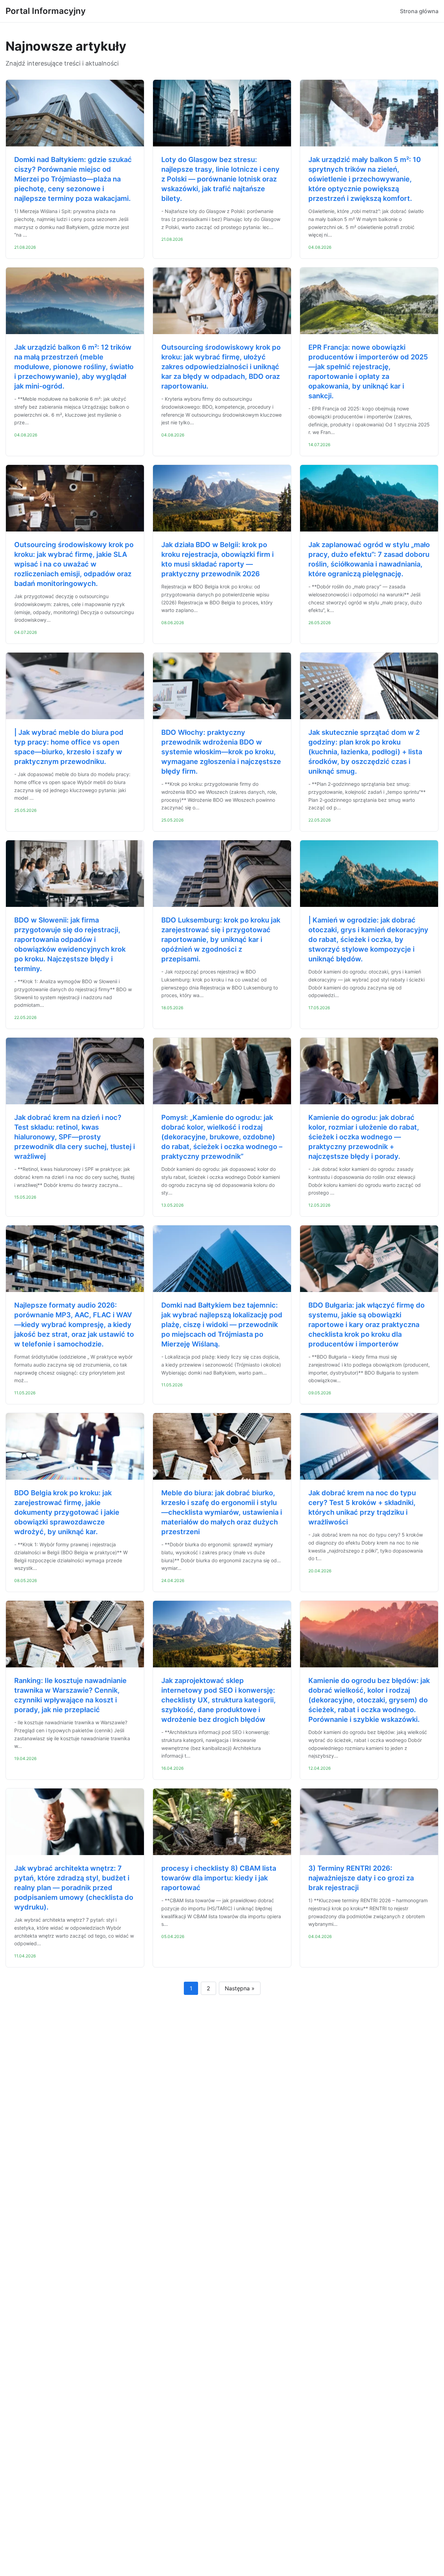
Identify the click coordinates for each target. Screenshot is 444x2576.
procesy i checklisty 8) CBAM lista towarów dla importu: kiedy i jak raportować (219, 1878)
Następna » (240, 1988)
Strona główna (419, 11)
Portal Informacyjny (46, 11)
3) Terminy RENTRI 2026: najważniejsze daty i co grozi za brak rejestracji (361, 1878)
